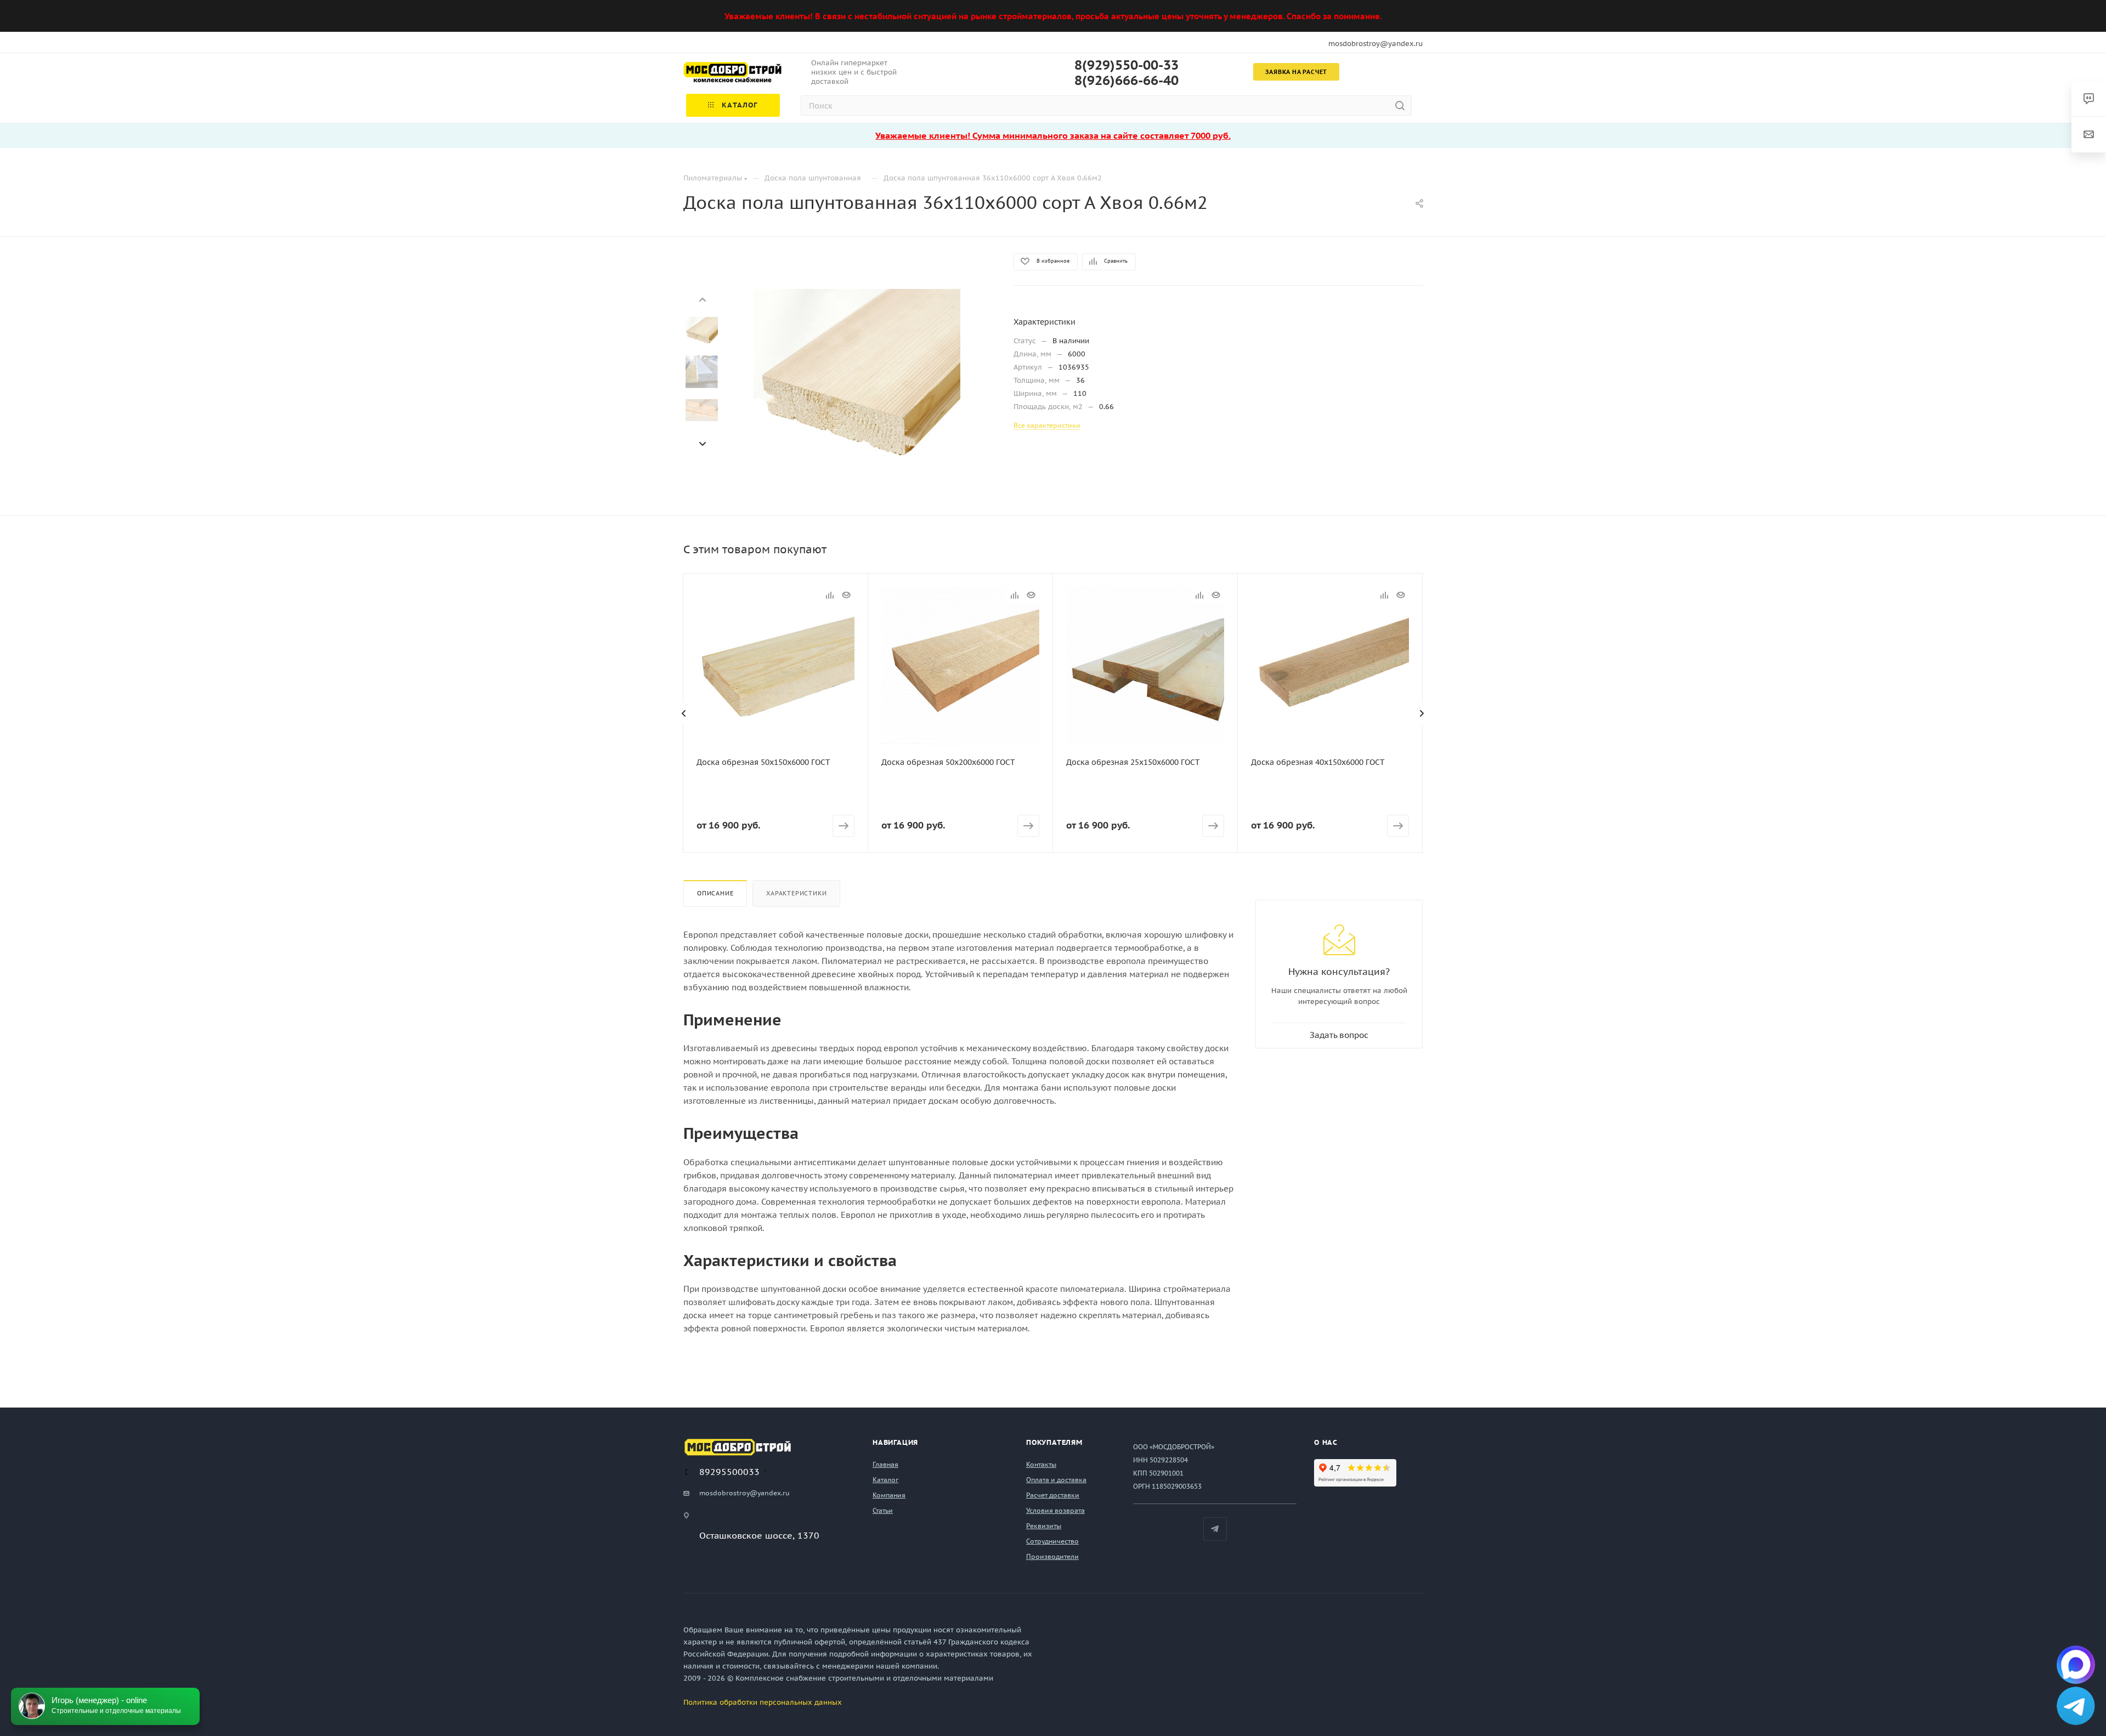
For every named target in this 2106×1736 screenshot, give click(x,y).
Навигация (895, 1442)
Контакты (1041, 1464)
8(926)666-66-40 (1126, 81)
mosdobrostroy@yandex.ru (1375, 44)
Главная (885, 1464)
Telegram (1215, 1529)
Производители (1052, 1556)
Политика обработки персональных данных (763, 1702)
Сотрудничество (1052, 1541)
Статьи (883, 1510)
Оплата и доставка (1056, 1480)
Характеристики (796, 893)
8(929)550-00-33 (1126, 65)
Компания (889, 1495)
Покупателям (1054, 1442)
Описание (715, 893)
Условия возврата (1055, 1510)
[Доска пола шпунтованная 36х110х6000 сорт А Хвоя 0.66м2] (857, 392)
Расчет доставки (1053, 1495)
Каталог (885, 1480)
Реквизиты (1044, 1526)
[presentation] (702, 299)
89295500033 (729, 1472)
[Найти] (1400, 106)
